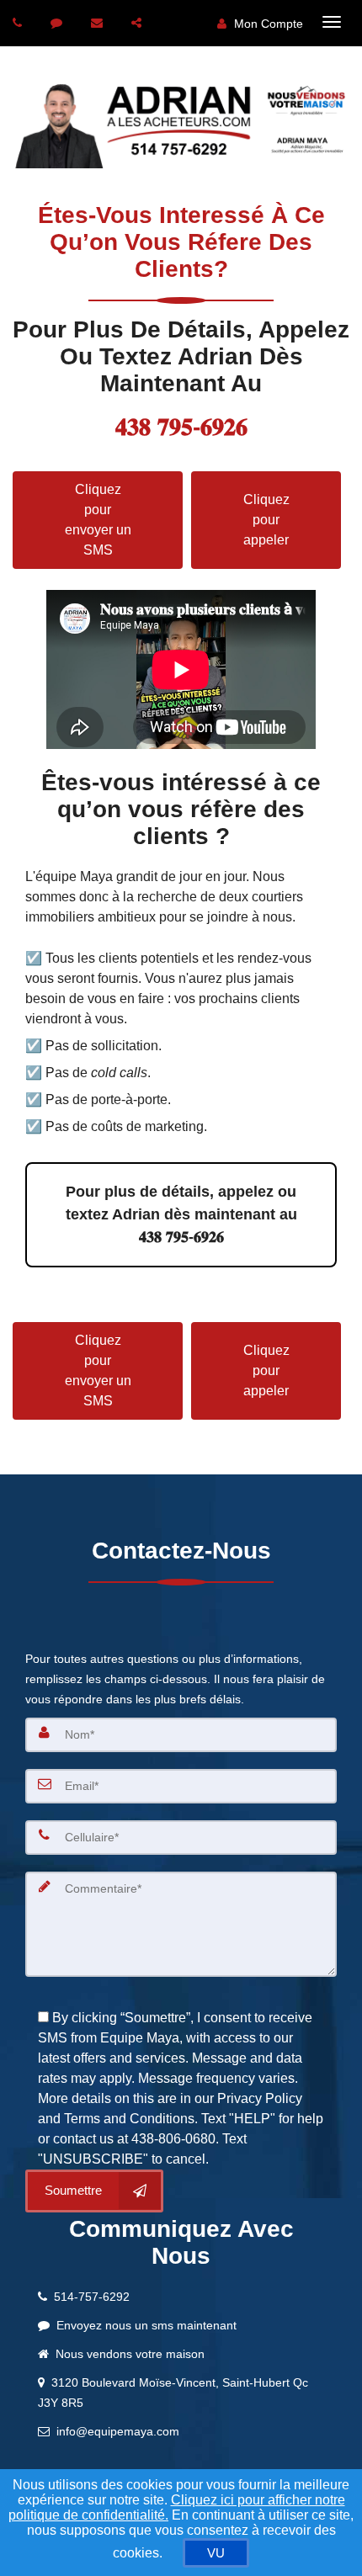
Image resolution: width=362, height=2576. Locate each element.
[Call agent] (19, 23)
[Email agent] (99, 23)
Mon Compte (267, 24)
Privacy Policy (260, 2098)
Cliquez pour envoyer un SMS (98, 520)
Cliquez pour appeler (266, 520)
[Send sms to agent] (59, 23)
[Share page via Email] (138, 23)
